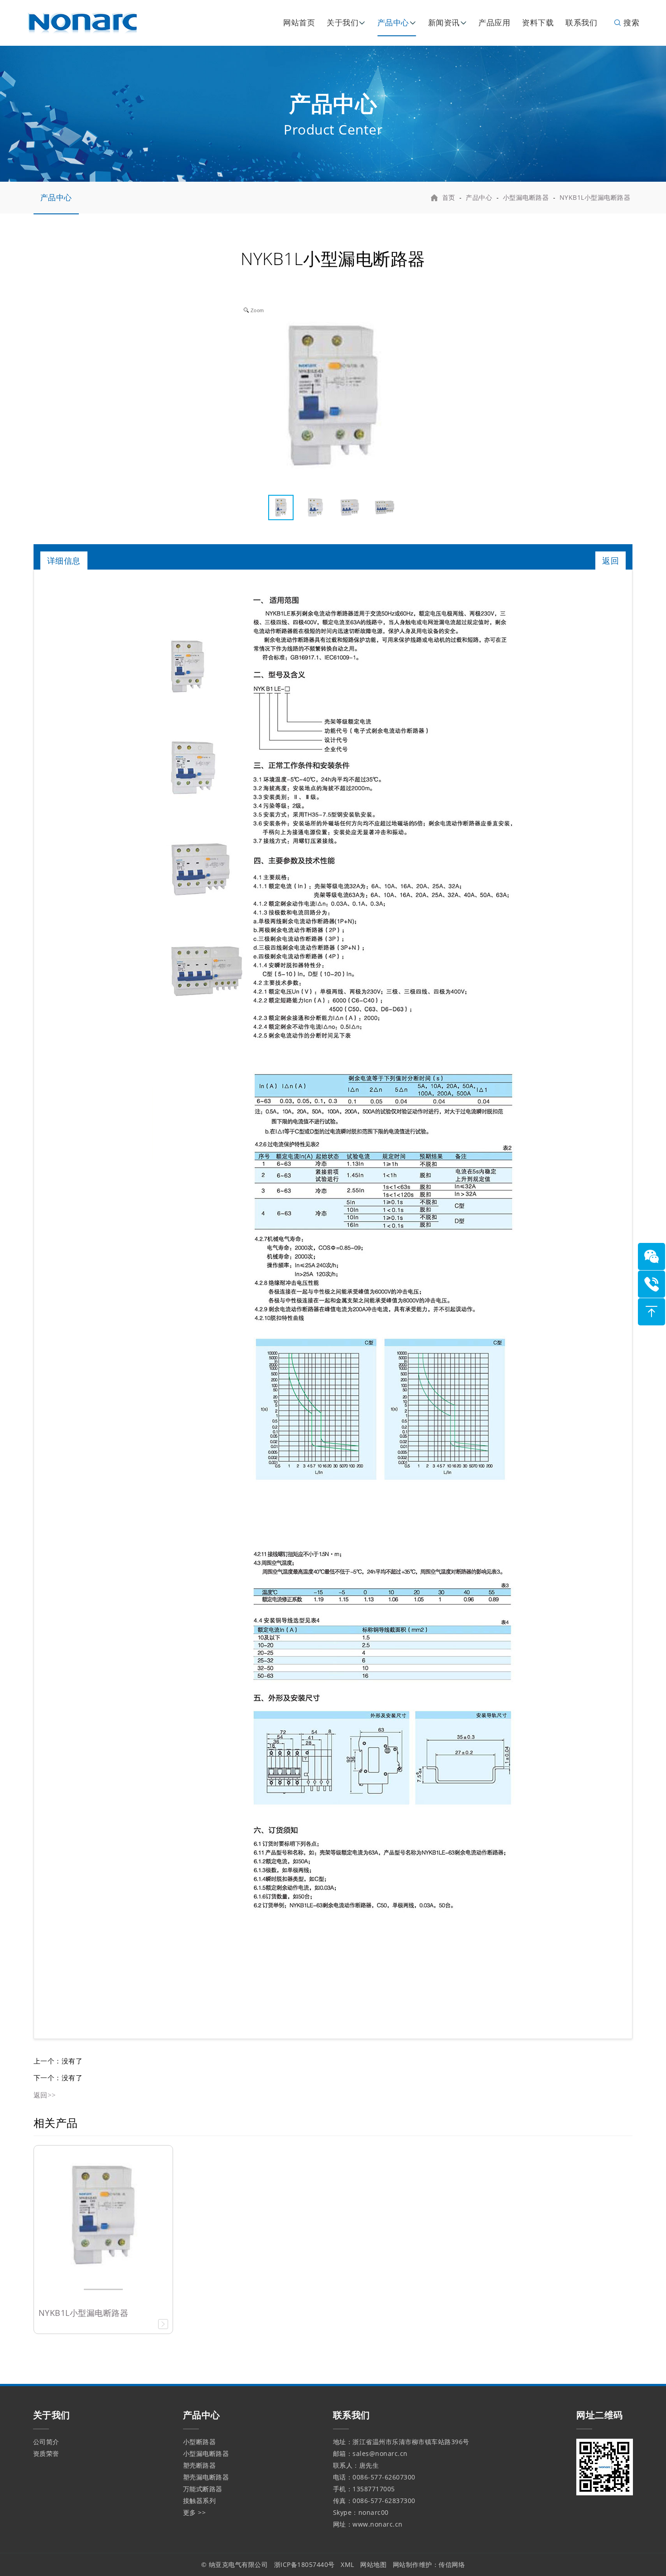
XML (347, 2564)
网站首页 (299, 22)
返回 (610, 561)
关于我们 (343, 22)
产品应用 (494, 22)
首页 (449, 197)
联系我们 (581, 22)
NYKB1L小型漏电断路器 (595, 197)
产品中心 (393, 22)
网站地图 (373, 2564)
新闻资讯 (444, 22)
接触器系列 (200, 2501)
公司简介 (46, 2442)
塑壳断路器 (200, 2465)
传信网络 (452, 2564)
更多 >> (195, 2512)
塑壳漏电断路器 (206, 2477)
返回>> (45, 2095)
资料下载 (538, 22)
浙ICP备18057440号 (304, 2564)
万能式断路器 (203, 2489)
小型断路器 (200, 2442)
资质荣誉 (46, 2453)
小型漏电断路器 (526, 197)
